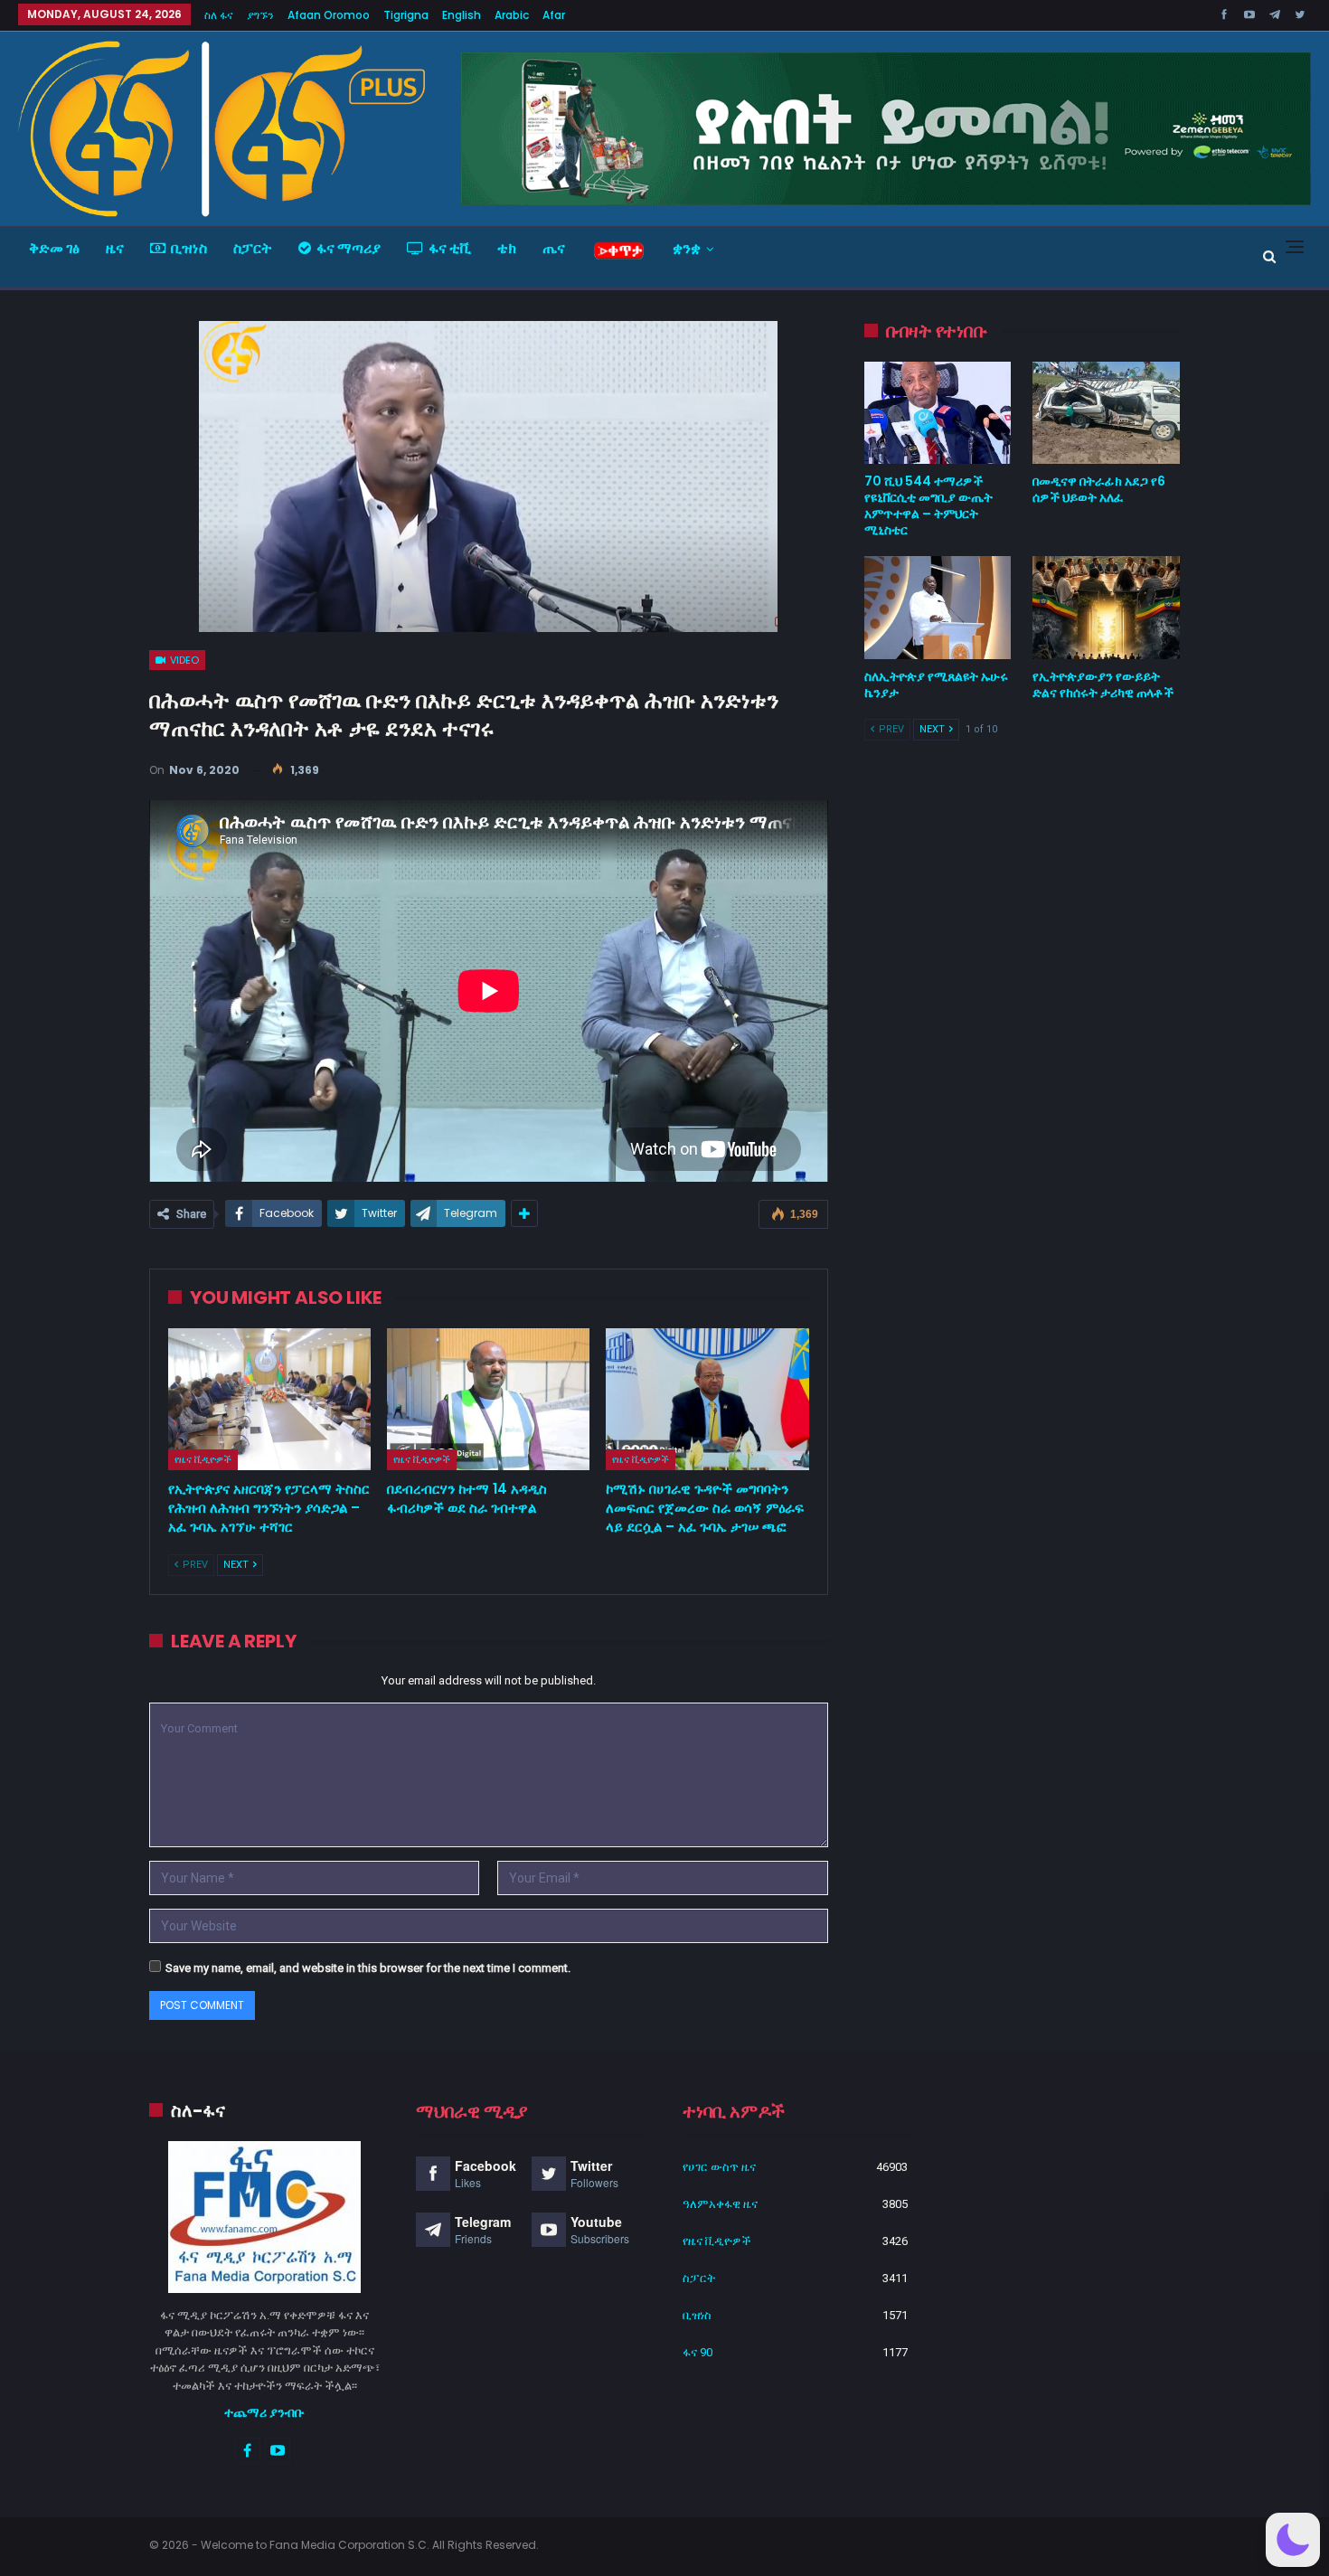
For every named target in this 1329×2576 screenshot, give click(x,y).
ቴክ (507, 248)
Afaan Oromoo (329, 15)
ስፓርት (253, 248)
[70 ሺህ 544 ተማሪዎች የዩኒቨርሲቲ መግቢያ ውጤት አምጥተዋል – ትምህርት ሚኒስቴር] (938, 413)
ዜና (115, 248)
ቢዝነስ (189, 248)
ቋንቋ (687, 248)
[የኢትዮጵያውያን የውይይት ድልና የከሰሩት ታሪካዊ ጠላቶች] (1106, 608)
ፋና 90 (697, 2352)
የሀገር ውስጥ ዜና (719, 2167)
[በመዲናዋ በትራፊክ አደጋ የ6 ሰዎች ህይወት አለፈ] (1106, 413)
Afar (554, 15)
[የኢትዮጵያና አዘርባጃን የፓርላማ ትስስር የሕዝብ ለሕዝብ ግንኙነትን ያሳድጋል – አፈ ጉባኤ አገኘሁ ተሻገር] (269, 1399)
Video (183, 660)
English (462, 15)
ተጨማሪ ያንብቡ (264, 2412)
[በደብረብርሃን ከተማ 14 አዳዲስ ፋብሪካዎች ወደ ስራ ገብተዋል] (488, 1399)
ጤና (554, 248)
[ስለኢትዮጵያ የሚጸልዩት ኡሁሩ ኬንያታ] (938, 608)
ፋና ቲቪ (450, 248)
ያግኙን (260, 15)
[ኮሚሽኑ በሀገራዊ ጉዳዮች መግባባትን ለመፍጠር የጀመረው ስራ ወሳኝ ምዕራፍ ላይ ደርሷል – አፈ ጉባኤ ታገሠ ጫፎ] (707, 1399)
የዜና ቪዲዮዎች (203, 1459)
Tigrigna (406, 15)
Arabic (512, 15)
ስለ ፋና (219, 15)
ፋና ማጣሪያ (349, 248)
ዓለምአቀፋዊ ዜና (720, 2204)
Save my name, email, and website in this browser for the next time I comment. (368, 1968)
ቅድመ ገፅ (54, 248)
